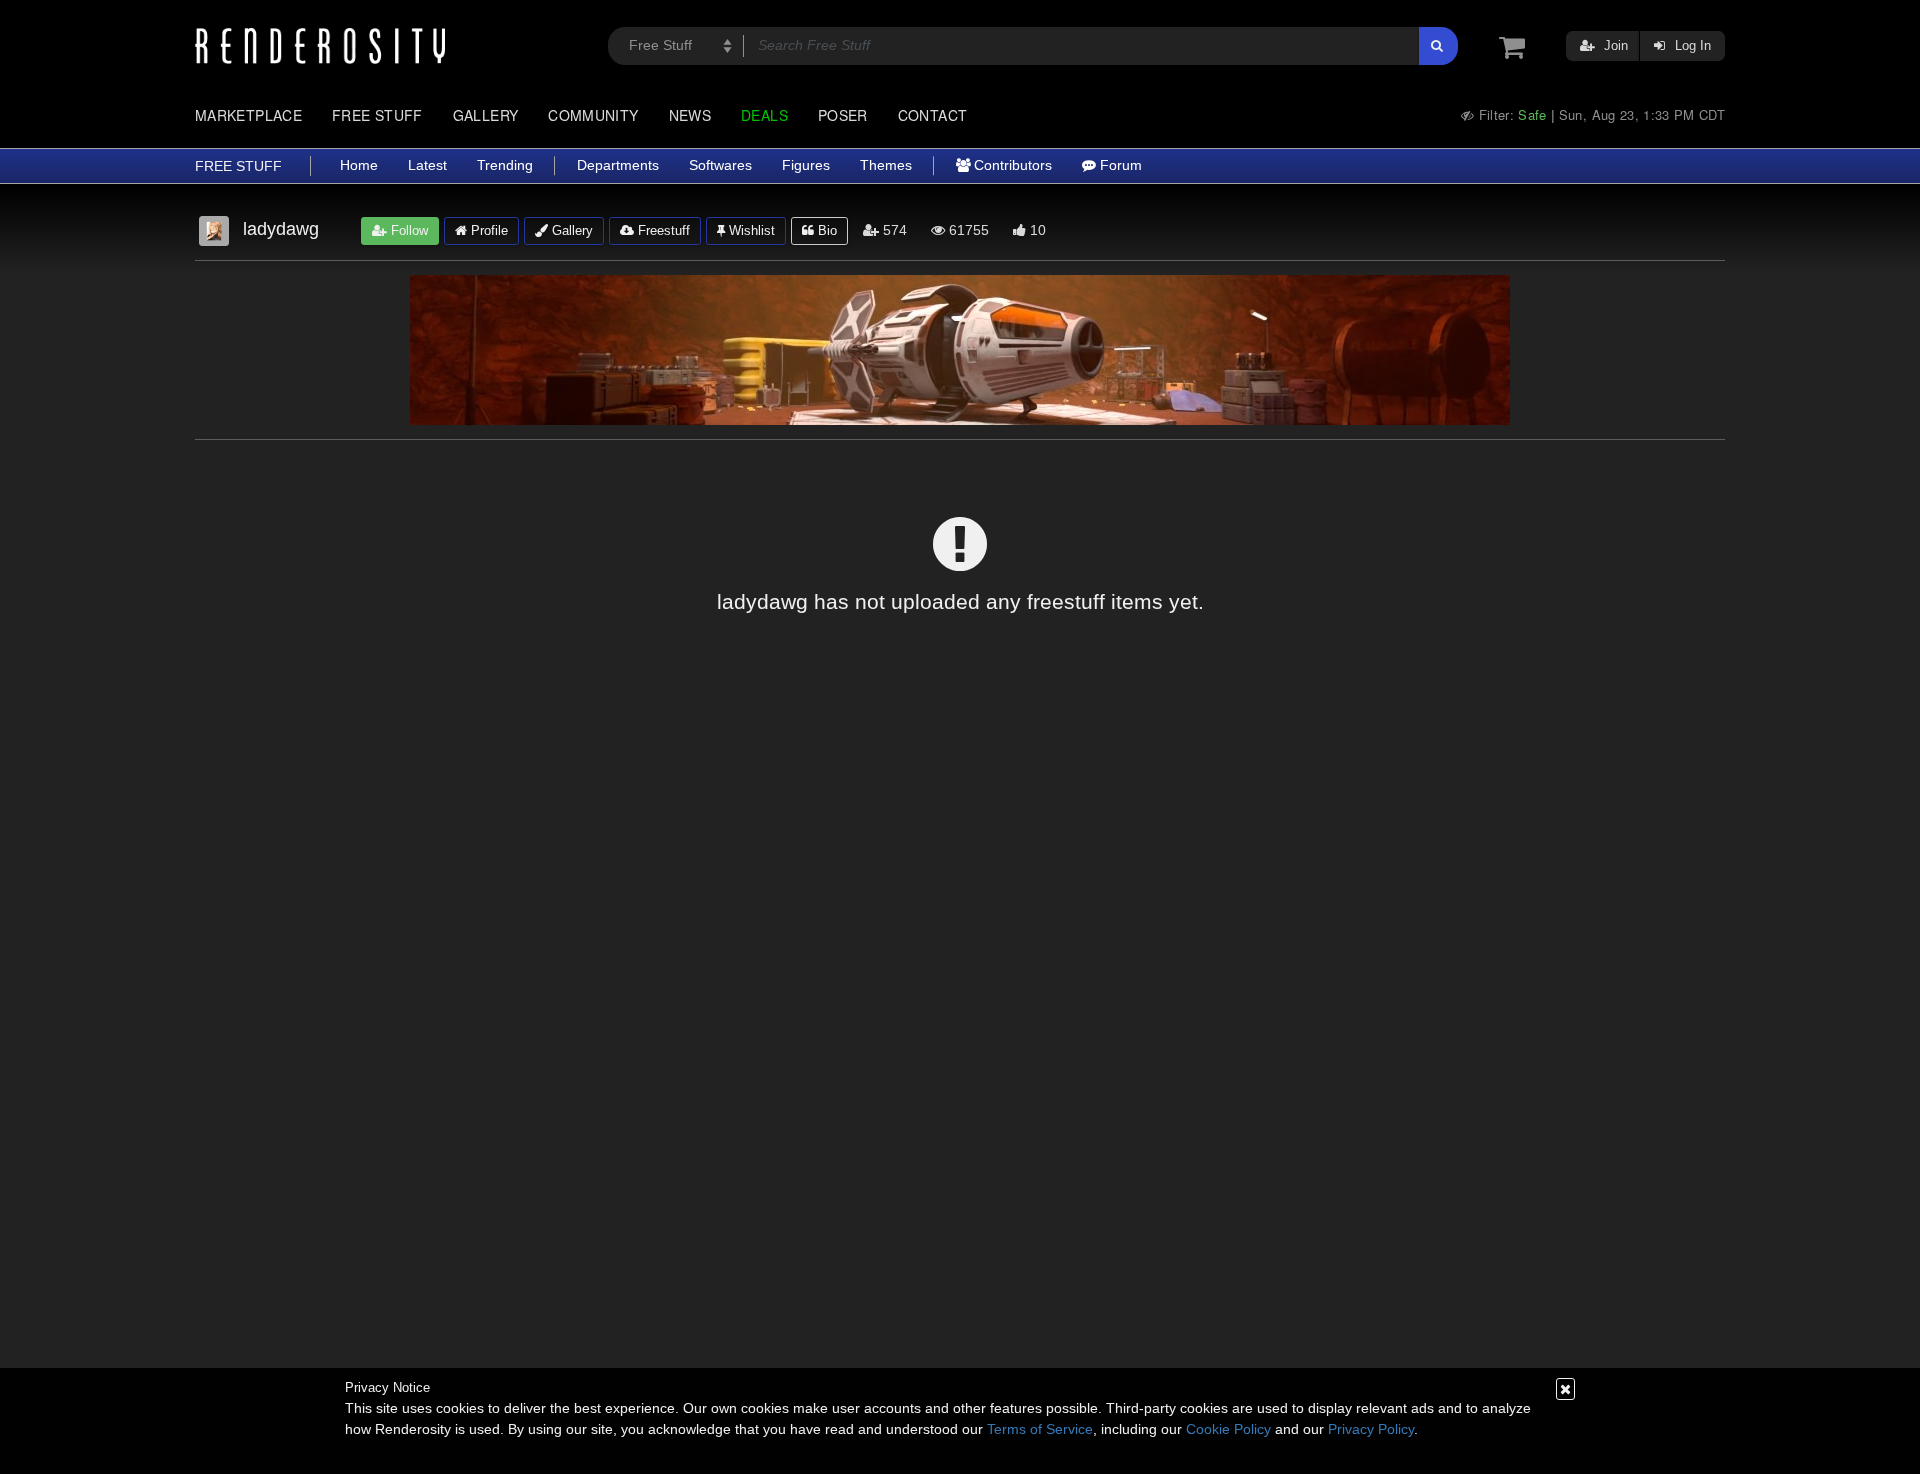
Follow (407, 230)
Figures (806, 165)
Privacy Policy (1371, 1429)
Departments (618, 165)
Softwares (720, 165)
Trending (505, 165)
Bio (825, 230)
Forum (1119, 165)
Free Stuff (377, 115)
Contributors (1011, 165)
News (690, 115)
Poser (843, 115)
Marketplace (248, 115)
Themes (886, 165)
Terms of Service (1040, 1429)
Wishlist (750, 230)
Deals (764, 115)
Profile (487, 230)
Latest (427, 165)
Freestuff (662, 230)
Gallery (486, 115)
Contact (933, 115)
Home (359, 165)
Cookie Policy (1228, 1429)
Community (593, 115)
